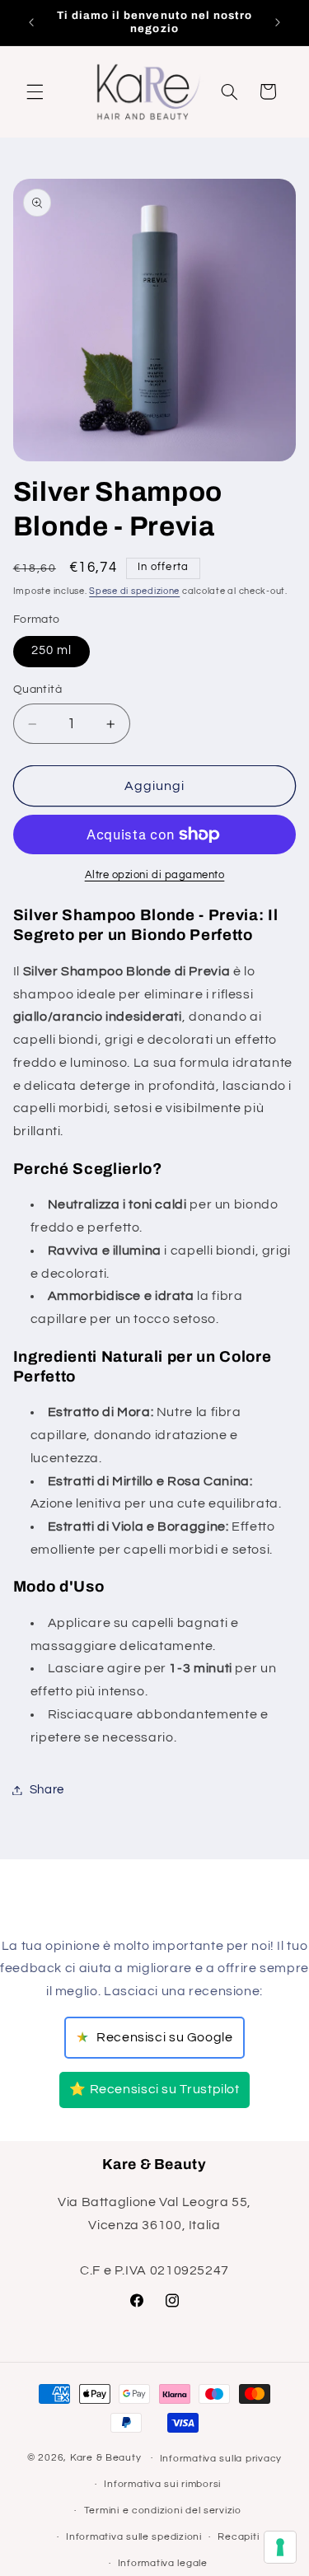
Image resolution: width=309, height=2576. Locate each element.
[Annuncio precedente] (31, 22)
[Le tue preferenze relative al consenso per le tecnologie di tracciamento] (280, 2547)
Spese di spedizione (134, 591)
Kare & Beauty (106, 2458)
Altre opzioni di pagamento (155, 875)
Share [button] (47, 1790)
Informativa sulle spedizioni (134, 2537)
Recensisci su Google (154, 2038)
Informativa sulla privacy (221, 2459)
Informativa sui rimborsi (162, 2484)
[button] (35, 91)
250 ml (51, 650)
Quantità (37, 690)
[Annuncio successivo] (278, 22)
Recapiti (238, 2537)
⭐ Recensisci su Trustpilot (154, 2089)
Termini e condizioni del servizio (163, 2511)
